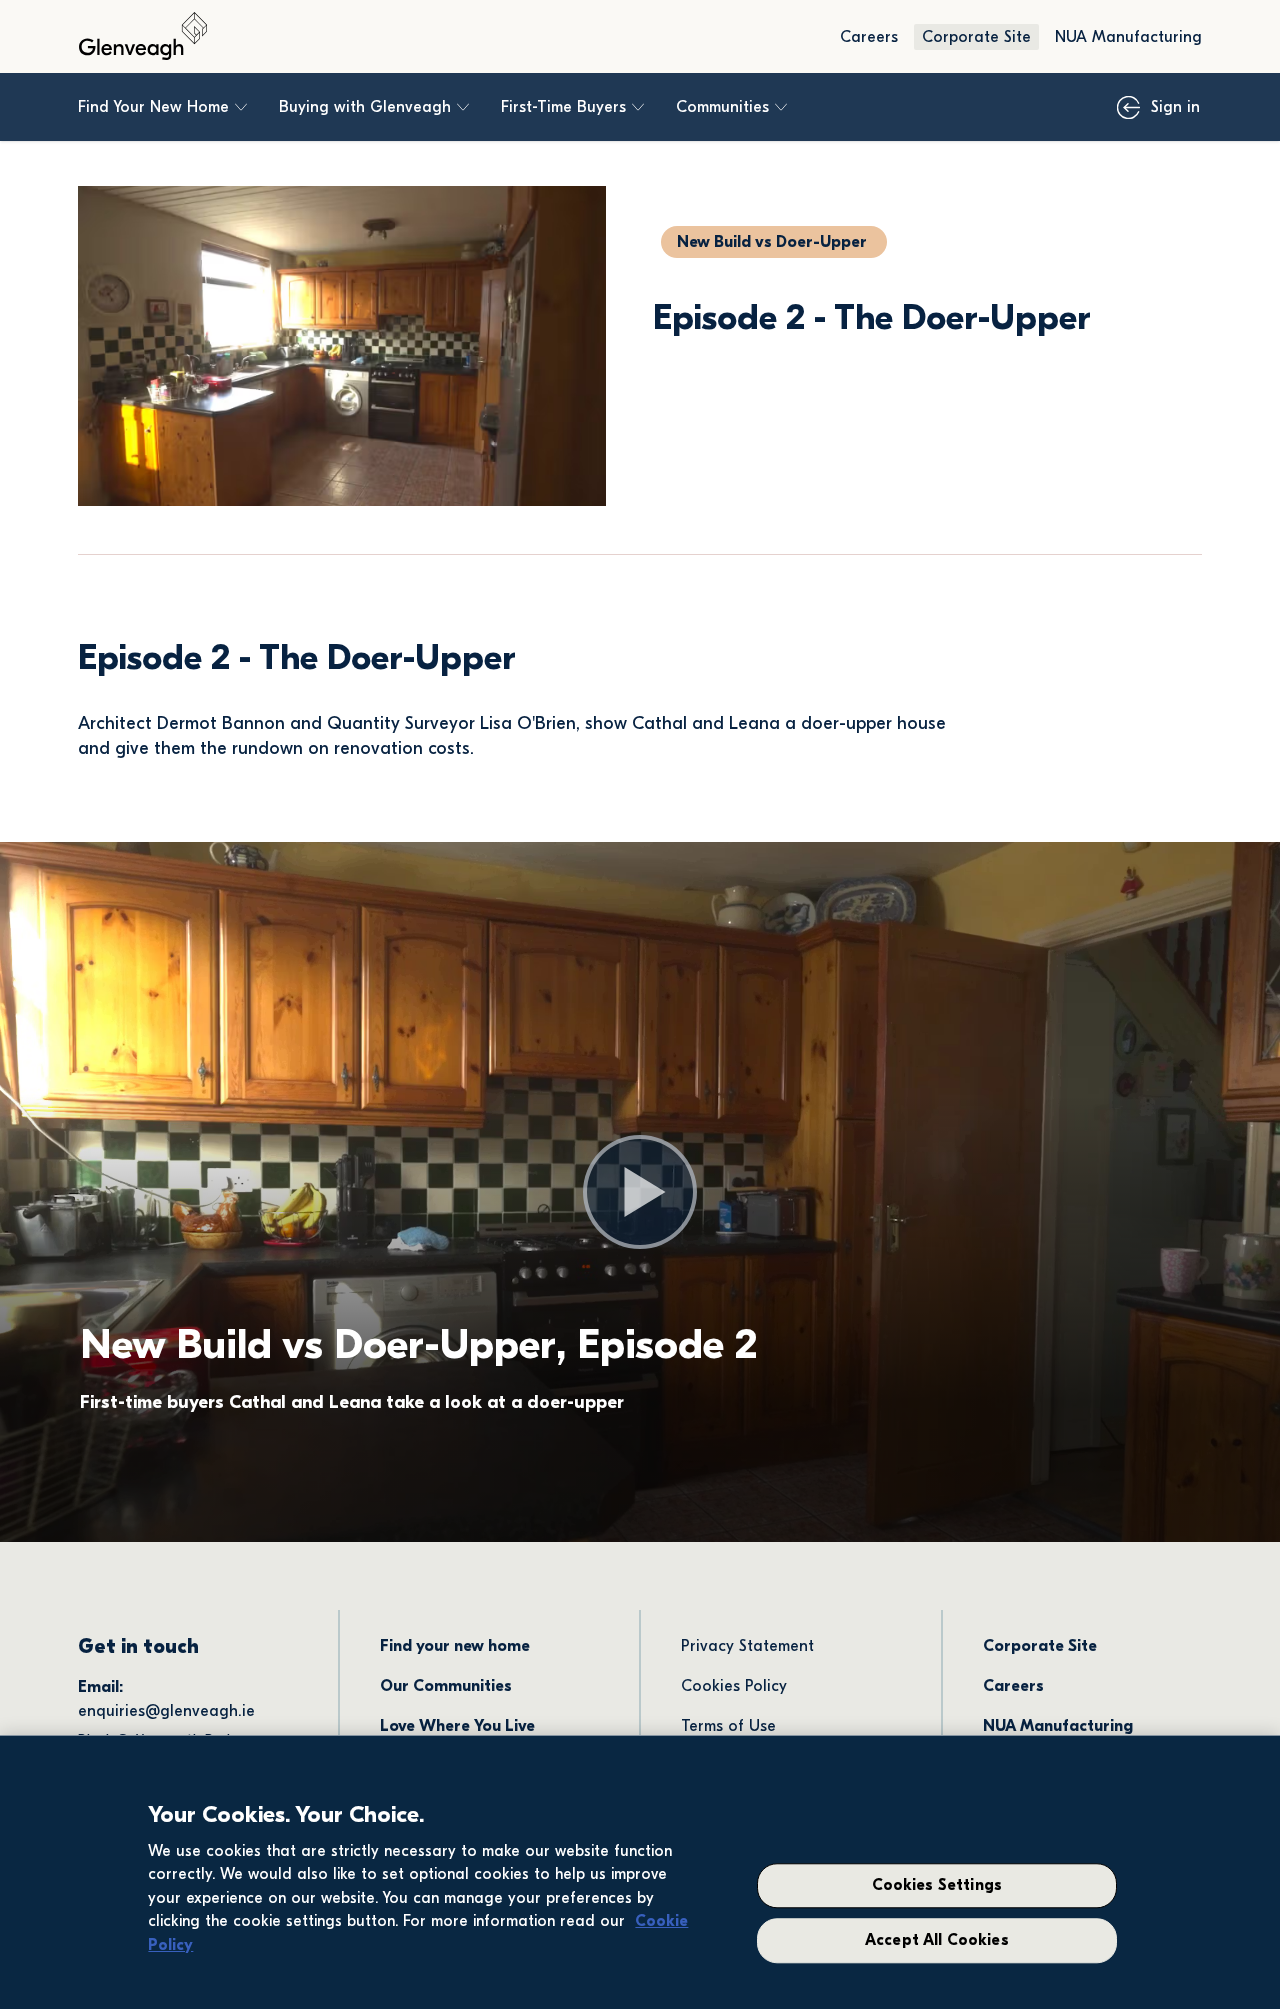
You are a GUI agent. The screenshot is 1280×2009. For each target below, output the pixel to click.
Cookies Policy (734, 1686)
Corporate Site (976, 37)
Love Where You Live (457, 1726)
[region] (640, 1872)
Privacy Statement (747, 1646)
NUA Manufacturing (1128, 37)
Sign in (1175, 107)
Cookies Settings (937, 1886)
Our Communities (446, 1686)
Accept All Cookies (937, 1940)
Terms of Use (728, 1726)
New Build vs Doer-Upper (772, 242)
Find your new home (455, 1646)
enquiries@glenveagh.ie (166, 1711)
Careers (869, 37)
